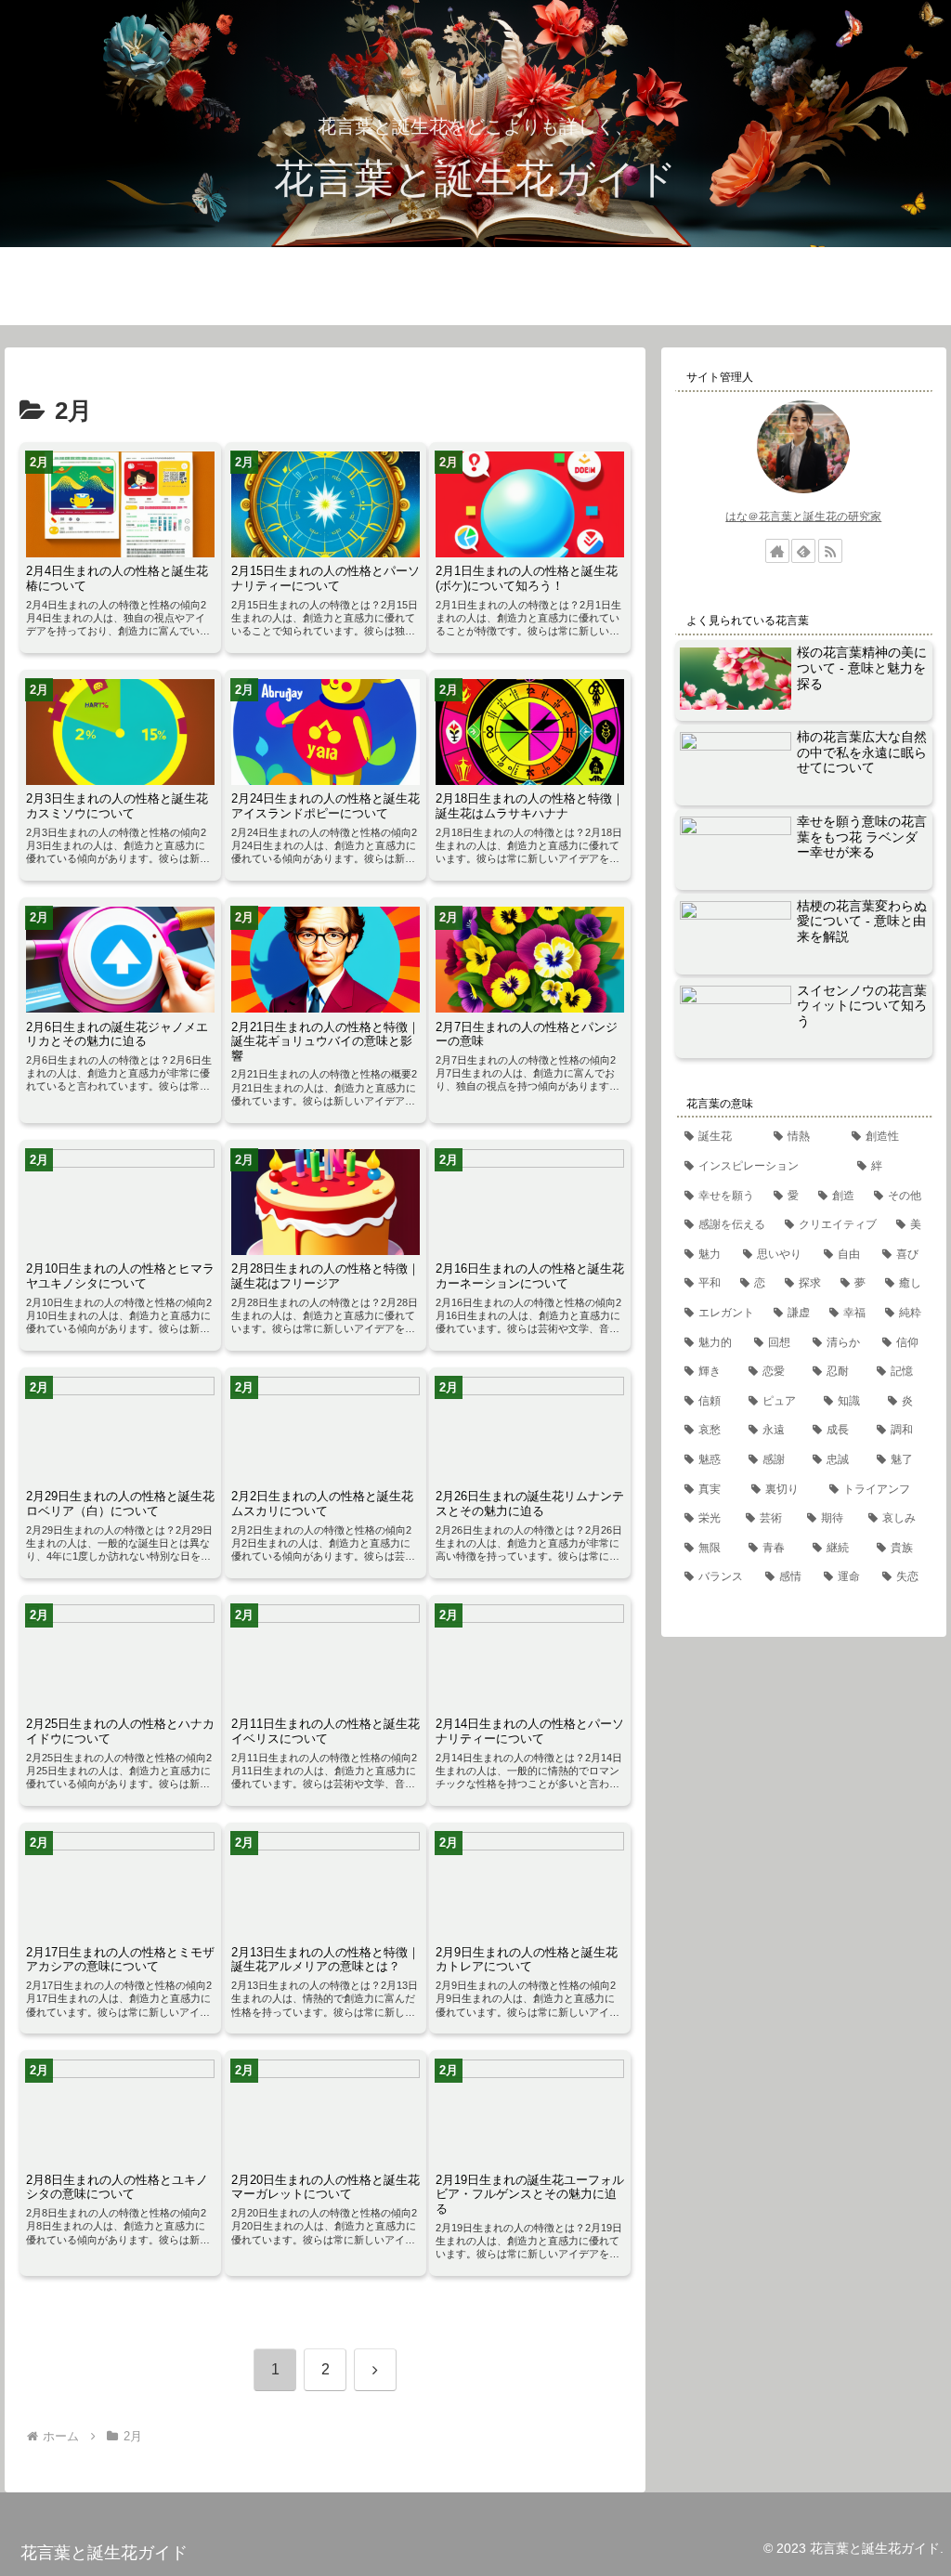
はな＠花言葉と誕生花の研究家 (803, 517)
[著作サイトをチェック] (777, 551)
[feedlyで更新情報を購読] (803, 551)
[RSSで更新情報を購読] (830, 551)
